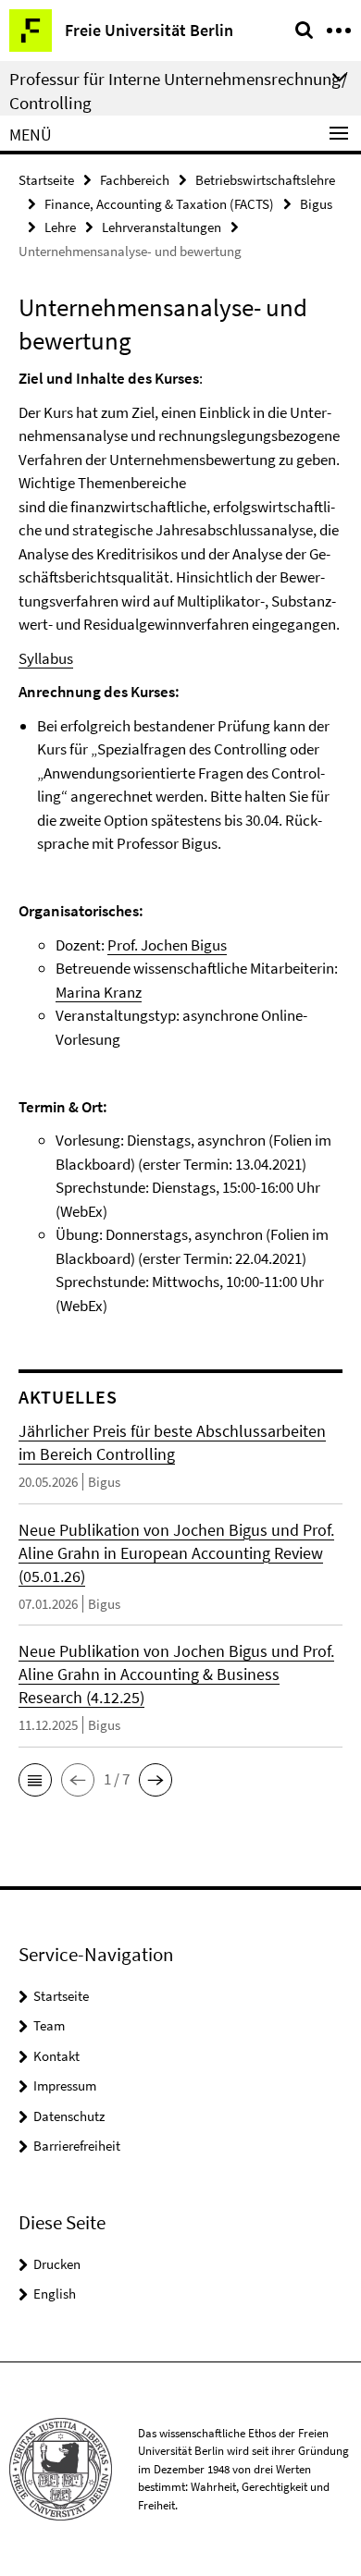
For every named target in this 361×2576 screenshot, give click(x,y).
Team (49, 2025)
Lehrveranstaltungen (162, 227)
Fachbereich (135, 180)
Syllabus (46, 658)
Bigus (316, 204)
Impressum (65, 2085)
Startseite (46, 180)
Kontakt (56, 2056)
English (55, 2294)
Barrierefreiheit (77, 2146)
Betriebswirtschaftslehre (265, 180)
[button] (35, 1780)
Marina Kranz (99, 992)
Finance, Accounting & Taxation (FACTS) (159, 204)
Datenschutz (69, 2116)
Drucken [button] (57, 2264)
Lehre (60, 227)
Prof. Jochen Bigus (167, 945)
